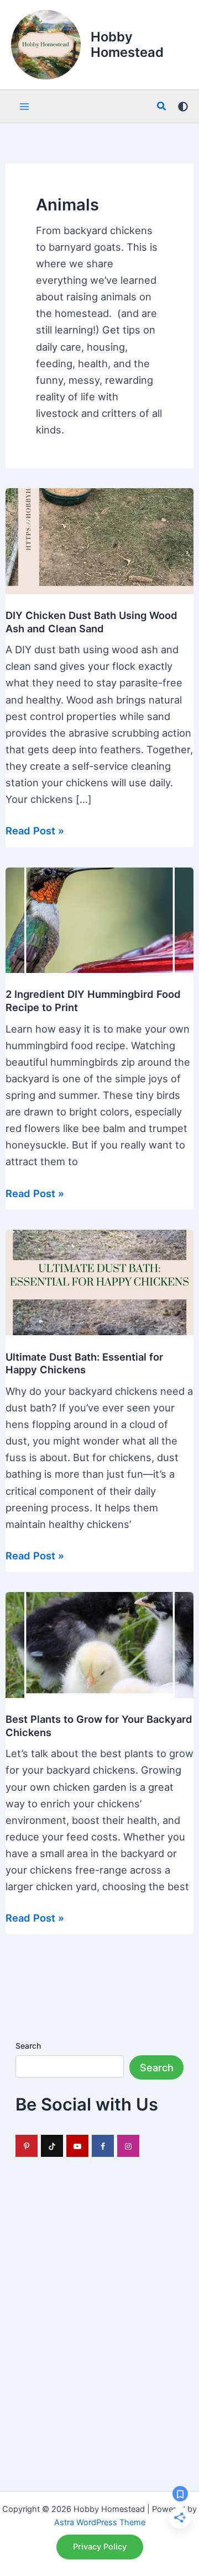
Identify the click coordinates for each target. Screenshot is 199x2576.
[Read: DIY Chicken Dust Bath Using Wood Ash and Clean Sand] (99, 540)
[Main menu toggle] (24, 106)
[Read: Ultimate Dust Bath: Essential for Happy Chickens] (99, 1282)
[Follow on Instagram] (128, 2146)
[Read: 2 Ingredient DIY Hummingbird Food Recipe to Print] (99, 919)
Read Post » (35, 831)
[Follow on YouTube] (77, 2146)
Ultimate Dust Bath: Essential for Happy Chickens (84, 1363)
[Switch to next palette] (183, 107)
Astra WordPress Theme (100, 2522)
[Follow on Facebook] (103, 2146)
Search (28, 2046)
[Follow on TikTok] (52, 2146)
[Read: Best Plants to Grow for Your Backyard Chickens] (99, 1644)
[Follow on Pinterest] (27, 2146)
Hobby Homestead (127, 44)
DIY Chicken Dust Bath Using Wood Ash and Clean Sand (91, 622)
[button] (162, 106)
